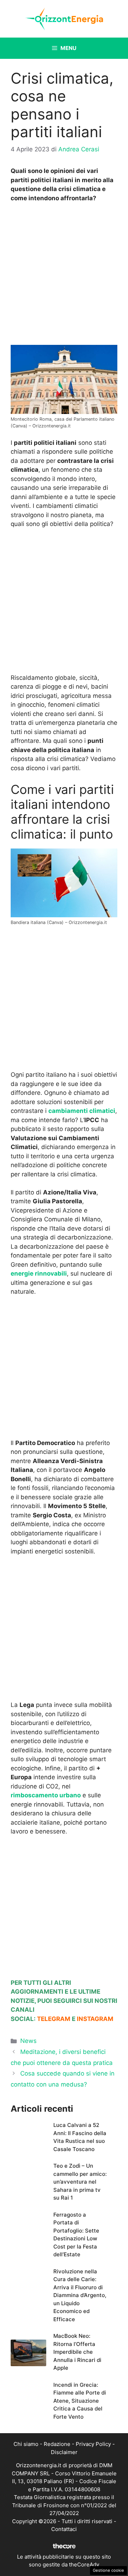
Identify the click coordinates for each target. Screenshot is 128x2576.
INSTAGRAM (95, 2019)
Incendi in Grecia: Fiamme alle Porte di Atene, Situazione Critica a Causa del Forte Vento (80, 2401)
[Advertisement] (64, 276)
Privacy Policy (93, 2444)
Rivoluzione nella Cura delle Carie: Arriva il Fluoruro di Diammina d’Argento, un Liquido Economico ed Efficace (80, 2295)
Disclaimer (64, 2452)
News (28, 2041)
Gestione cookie (108, 2570)
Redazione (57, 2444)
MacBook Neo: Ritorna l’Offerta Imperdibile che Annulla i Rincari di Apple (77, 2352)
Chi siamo (26, 2444)
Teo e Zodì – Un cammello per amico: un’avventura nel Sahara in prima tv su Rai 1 (80, 2182)
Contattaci (64, 2529)
